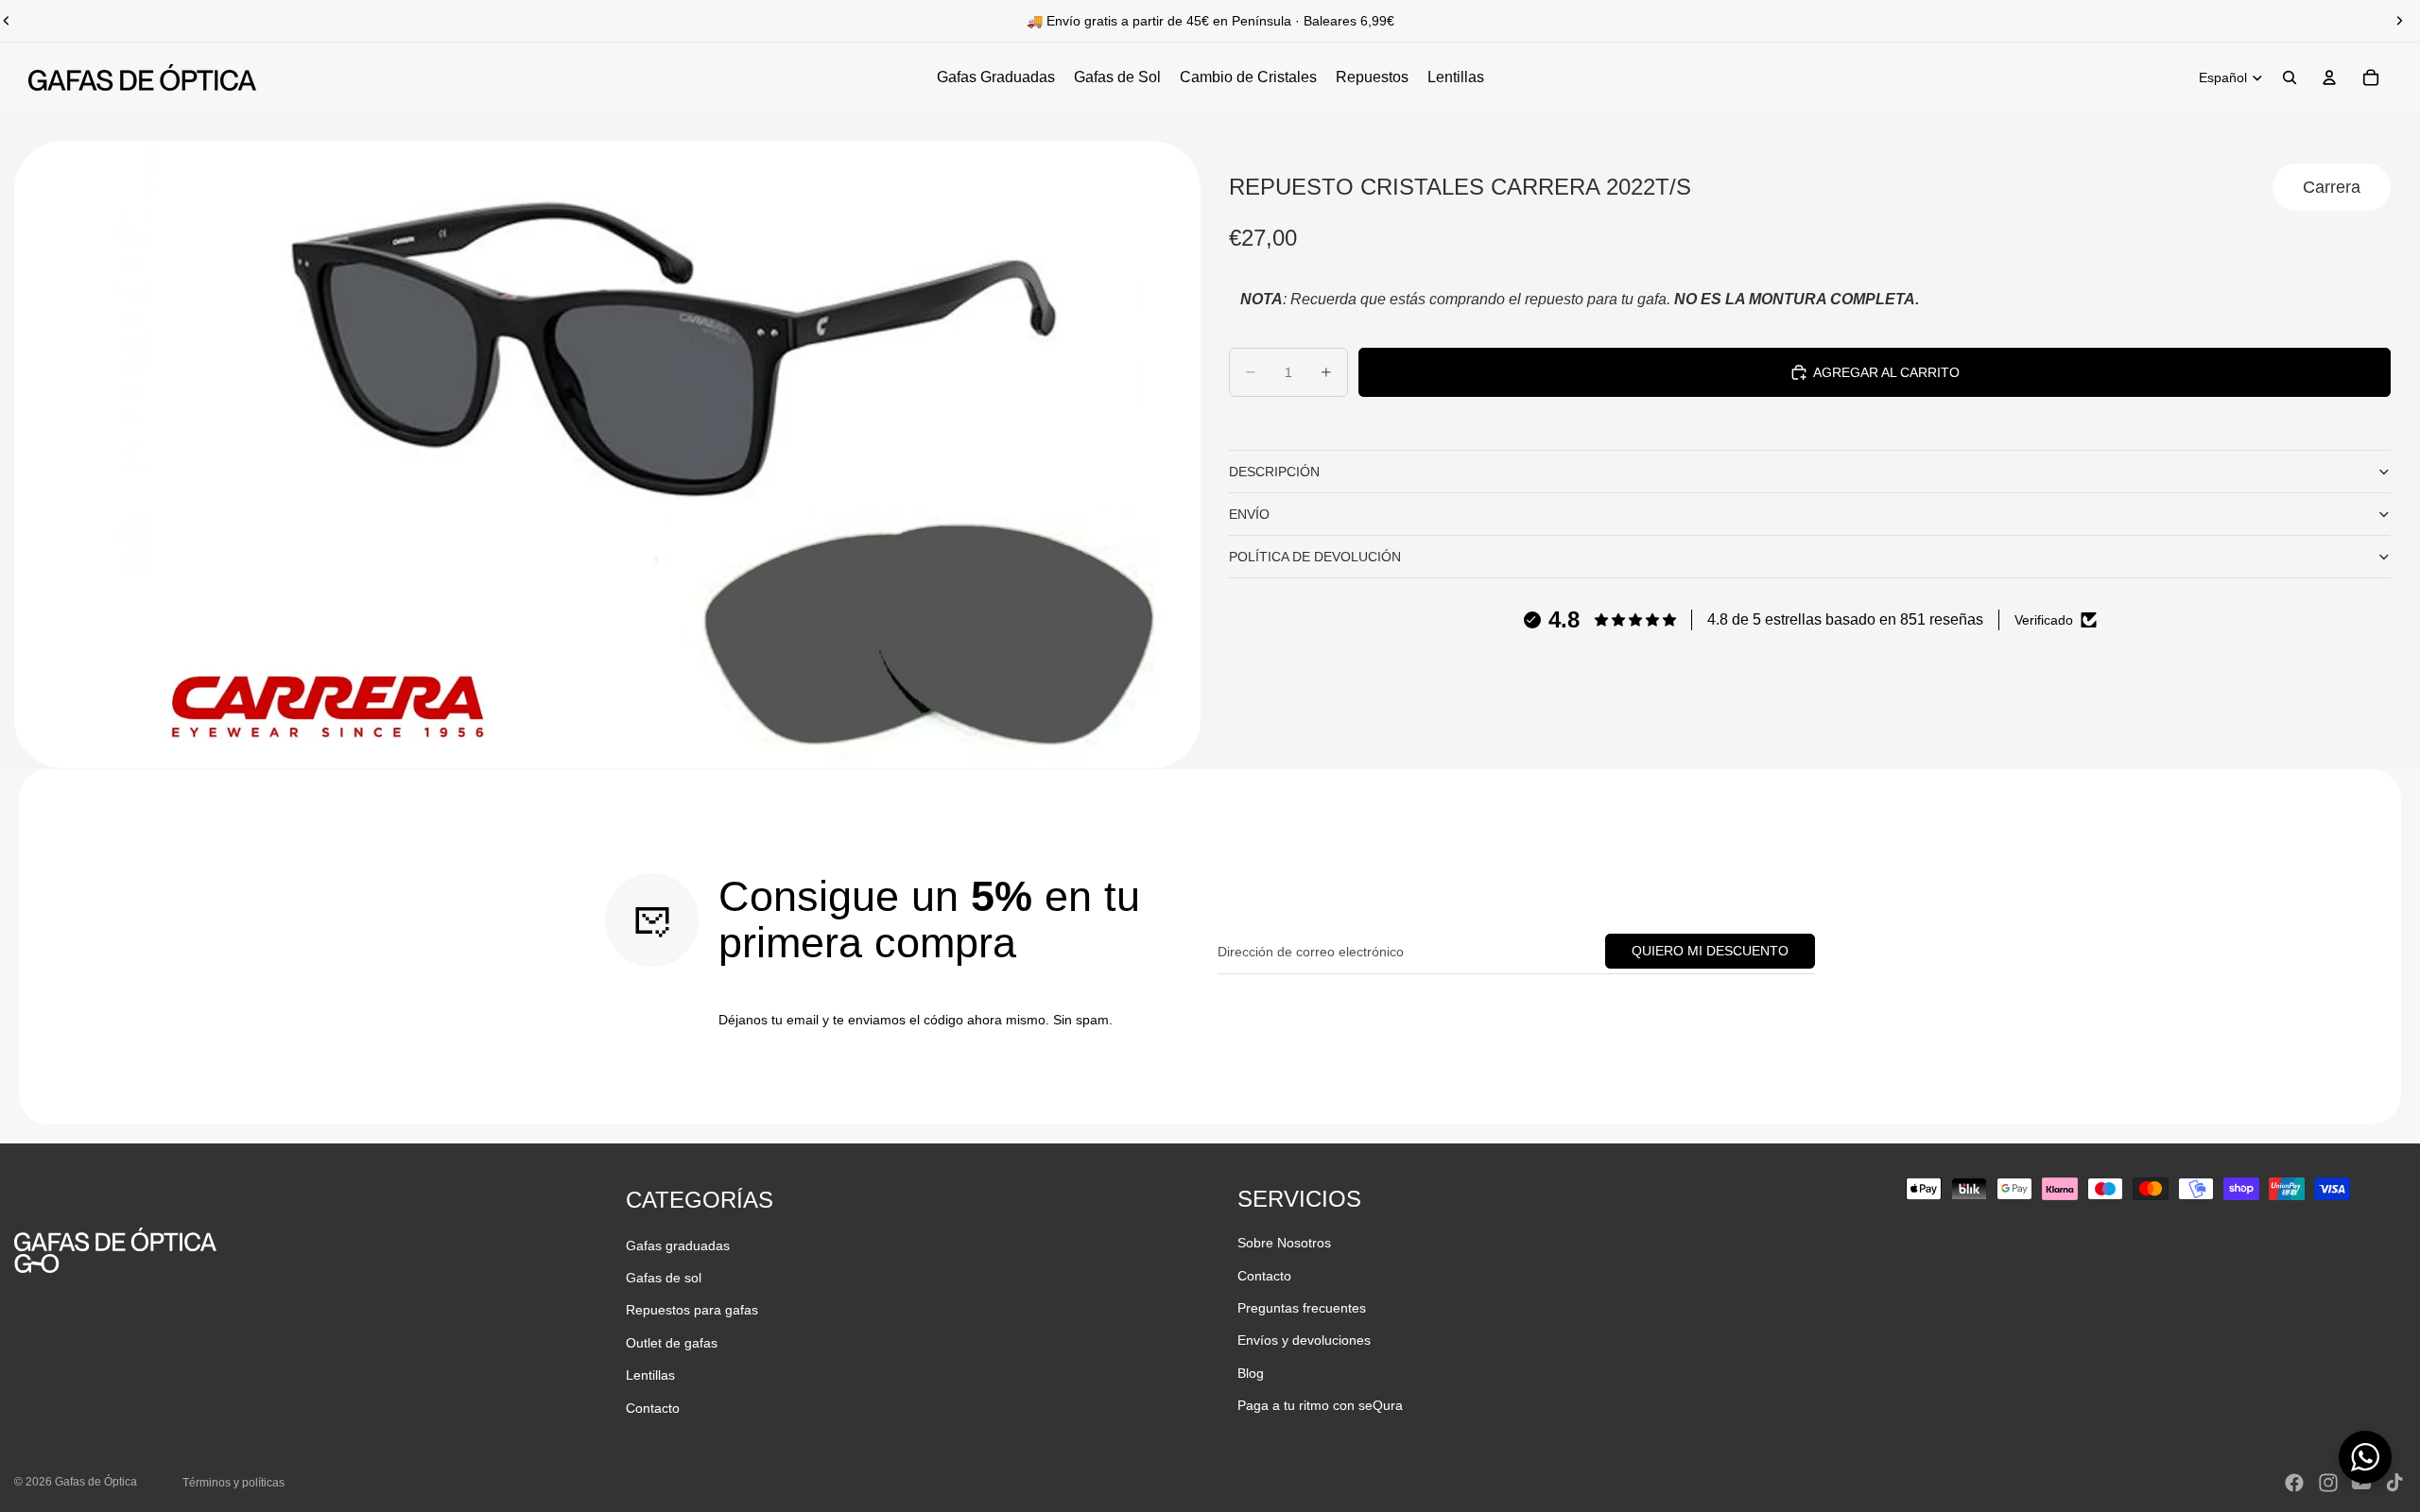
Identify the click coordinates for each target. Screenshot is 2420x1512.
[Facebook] (2294, 1483)
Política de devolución (1315, 557)
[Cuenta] (2329, 77)
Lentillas (650, 1375)
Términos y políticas (233, 1483)
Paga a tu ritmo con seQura (1320, 1405)
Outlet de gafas (672, 1343)
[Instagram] (2328, 1483)
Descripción (1274, 472)
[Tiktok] (2394, 1483)
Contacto (653, 1408)
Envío (1249, 514)
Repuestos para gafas (692, 1310)
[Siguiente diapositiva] (2399, 21)
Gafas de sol (664, 1278)
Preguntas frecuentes (1302, 1308)
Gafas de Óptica (96, 1482)
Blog (1251, 1373)
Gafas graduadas (678, 1246)
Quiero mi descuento (1710, 951)
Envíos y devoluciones (1304, 1340)
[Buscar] (2290, 77)
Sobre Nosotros (1284, 1243)
